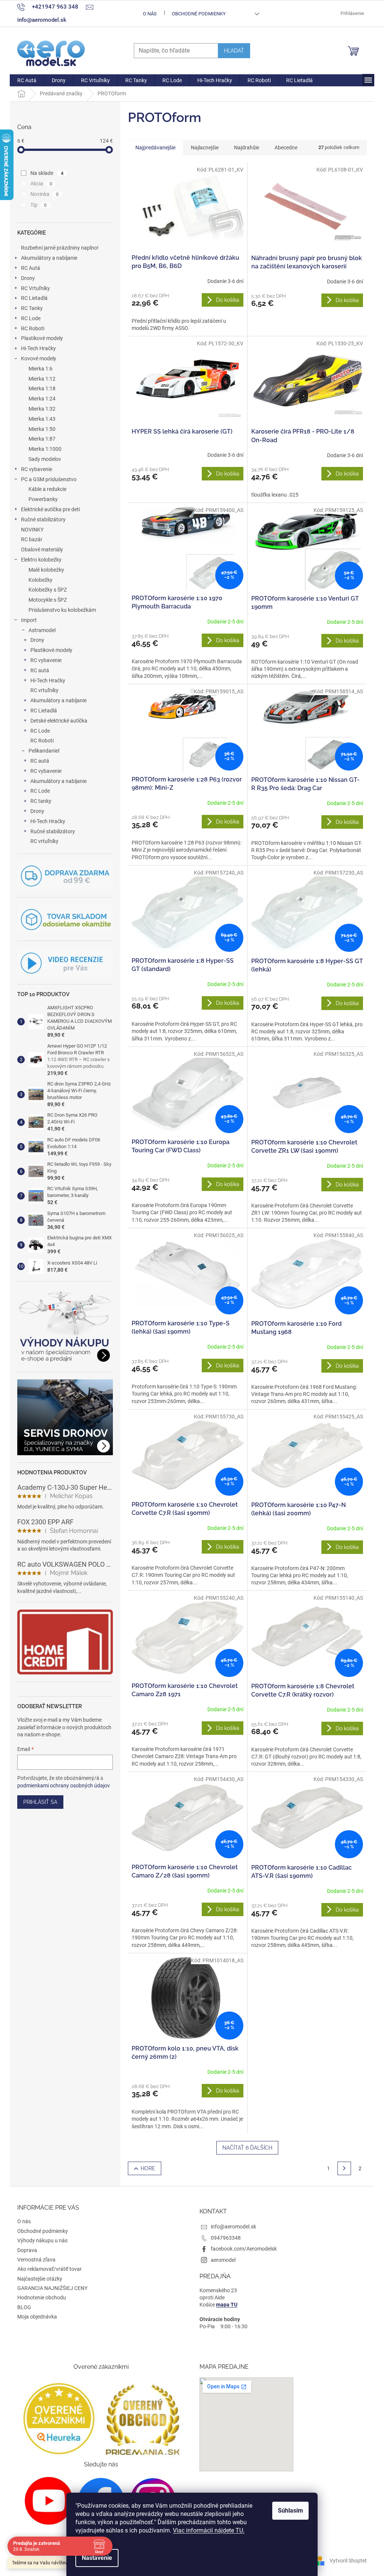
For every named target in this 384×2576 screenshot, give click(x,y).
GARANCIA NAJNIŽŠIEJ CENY (52, 2288)
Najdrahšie (247, 148)
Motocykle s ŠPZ (48, 600)
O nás (150, 14)
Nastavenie (97, 2558)
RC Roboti (33, 328)
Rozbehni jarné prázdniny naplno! (60, 248)
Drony (28, 278)
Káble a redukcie (47, 489)
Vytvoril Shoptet (348, 2560)
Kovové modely (39, 358)
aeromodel (223, 2260)
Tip (38, 205)
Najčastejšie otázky (40, 2279)
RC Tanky (32, 308)
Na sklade (47, 173)
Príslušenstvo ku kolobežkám (62, 610)
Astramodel (42, 630)
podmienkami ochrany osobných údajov (64, 1786)
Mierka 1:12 (42, 379)
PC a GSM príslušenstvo (49, 479)
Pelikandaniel (44, 751)
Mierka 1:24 (42, 399)
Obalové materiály (42, 550)
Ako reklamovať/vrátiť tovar (49, 2269)
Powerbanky (43, 499)
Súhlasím (290, 2511)
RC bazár (32, 539)
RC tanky (41, 801)
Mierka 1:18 (42, 388)
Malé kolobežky (46, 570)
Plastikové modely (42, 338)
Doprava (27, 2250)
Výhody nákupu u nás (42, 2240)
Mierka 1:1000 (45, 449)
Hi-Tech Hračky (38, 348)
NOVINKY (32, 530)
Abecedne (286, 148)
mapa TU (227, 2305)
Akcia (41, 184)
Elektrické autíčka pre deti (50, 509)
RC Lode (31, 318)
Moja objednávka (37, 2317)
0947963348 (226, 2238)
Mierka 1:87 (42, 439)
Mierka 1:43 (42, 419)
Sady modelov (45, 459)
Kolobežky (40, 580)
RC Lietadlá (34, 298)
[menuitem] (27, 80)
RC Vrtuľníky (35, 288)
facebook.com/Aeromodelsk (244, 2249)
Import (29, 620)
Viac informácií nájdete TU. (209, 2530)
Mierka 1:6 (40, 369)
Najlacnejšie (205, 148)
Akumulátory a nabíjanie (49, 258)
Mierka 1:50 (42, 429)
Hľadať (234, 51)
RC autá (40, 670)
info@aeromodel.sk (233, 2227)
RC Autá (31, 268)
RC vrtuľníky (44, 690)
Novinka (44, 194)
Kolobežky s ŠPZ (48, 590)
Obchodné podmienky (199, 14)
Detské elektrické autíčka (59, 721)
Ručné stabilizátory (43, 519)
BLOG (24, 2307)
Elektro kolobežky (41, 560)
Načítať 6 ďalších (247, 2148)
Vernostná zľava (36, 2260)
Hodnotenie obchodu (42, 2297)
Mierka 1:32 (42, 409)
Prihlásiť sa (40, 1802)
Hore (148, 2168)
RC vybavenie (37, 469)
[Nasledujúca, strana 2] (344, 2168)
